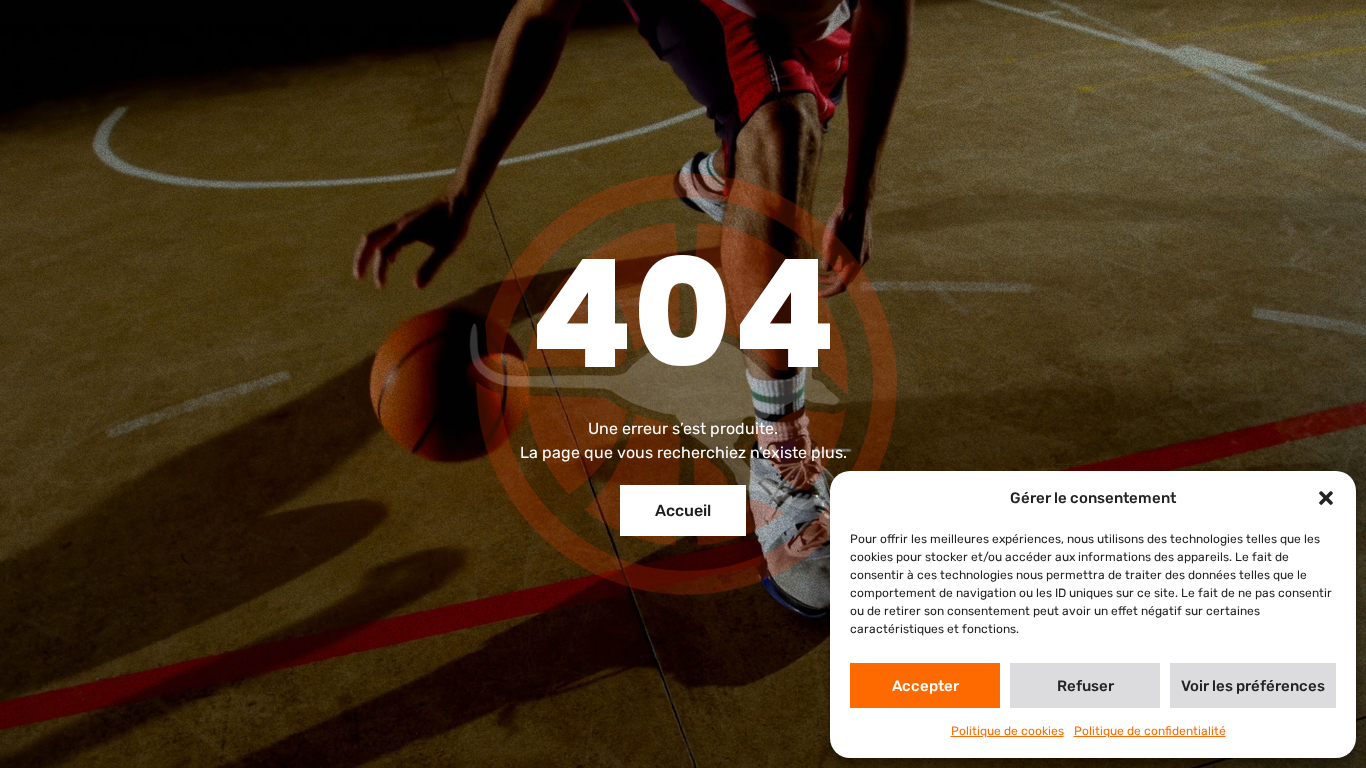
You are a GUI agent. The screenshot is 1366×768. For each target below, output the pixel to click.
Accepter (925, 686)
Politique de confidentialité (1150, 731)
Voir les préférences (1253, 686)
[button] (1326, 498)
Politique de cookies (1007, 731)
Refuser (1085, 686)
